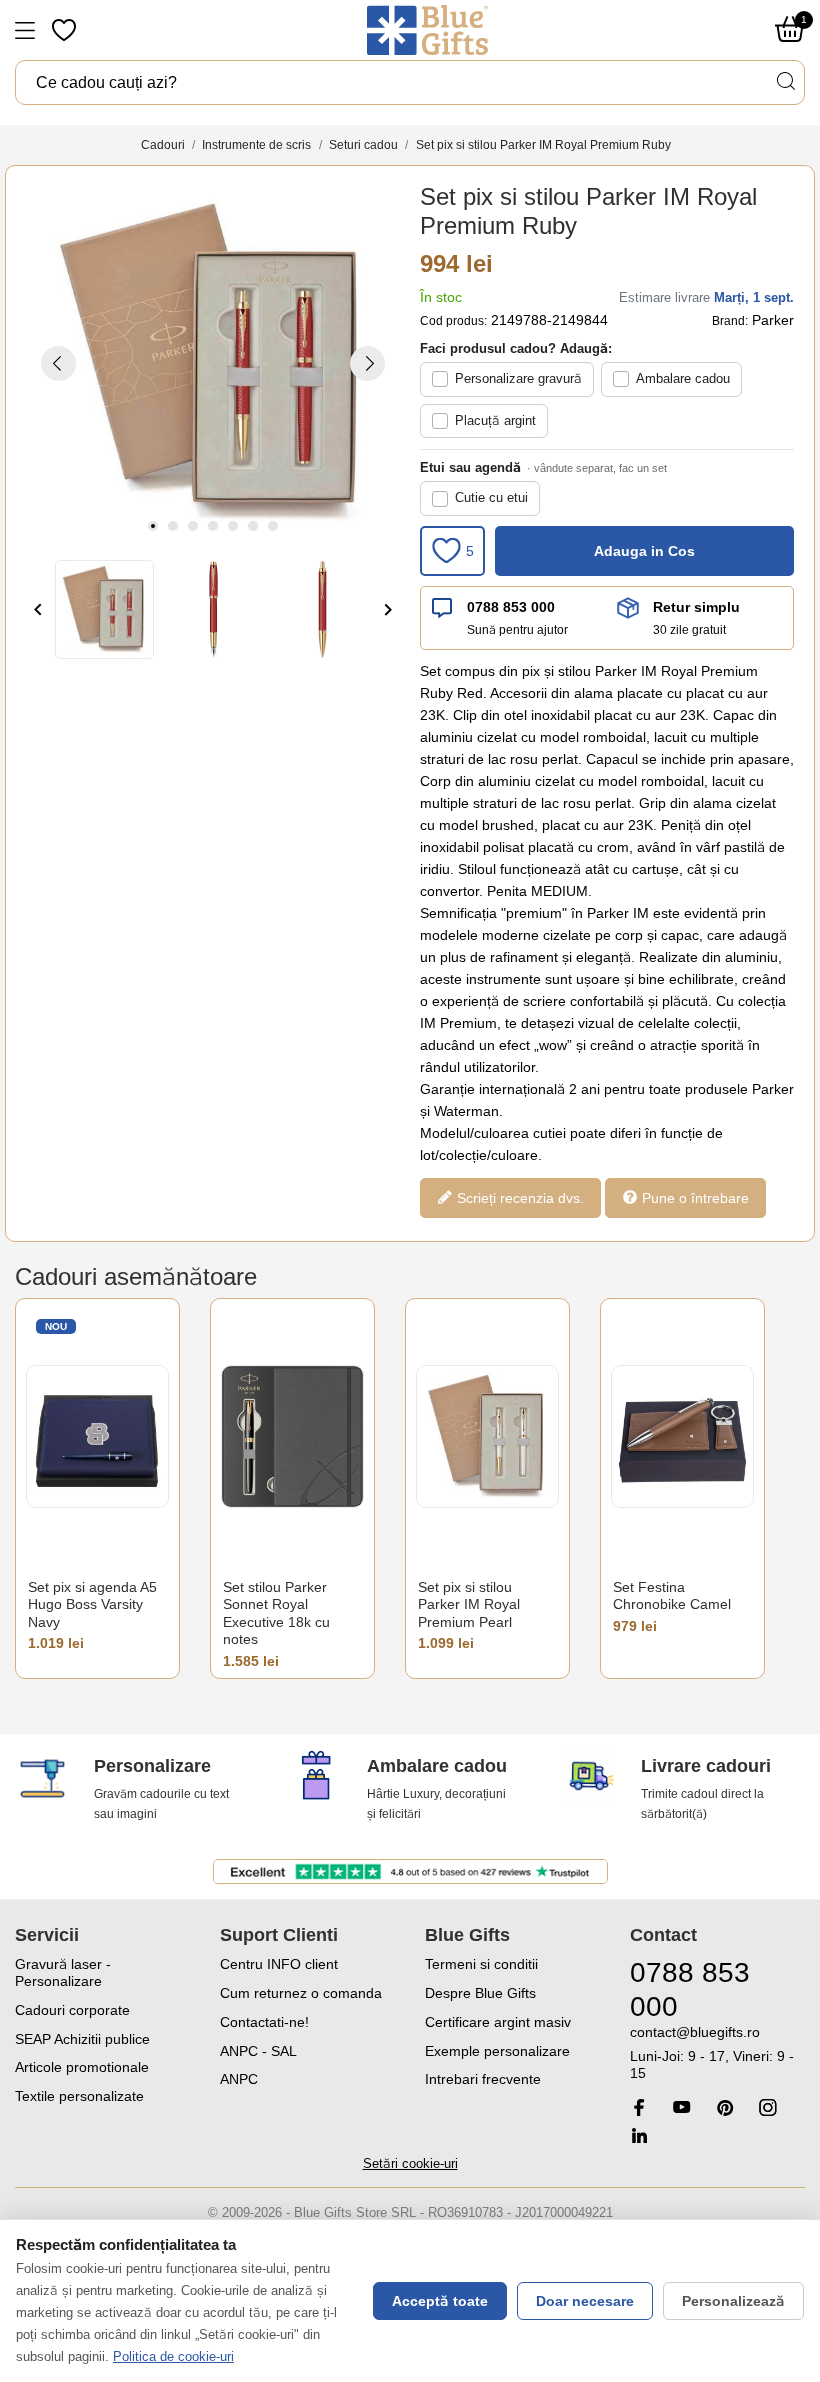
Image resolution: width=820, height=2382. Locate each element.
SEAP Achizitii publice (82, 2039)
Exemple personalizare (497, 2051)
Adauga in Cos (644, 551)
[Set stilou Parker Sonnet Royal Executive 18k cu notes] (292, 1436)
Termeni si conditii (481, 1964)
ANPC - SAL (258, 2051)
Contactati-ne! (264, 2022)
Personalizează (733, 2301)
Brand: (730, 321)
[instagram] (768, 2107)
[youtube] (682, 2107)
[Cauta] (785, 81)
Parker (773, 320)
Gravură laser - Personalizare (63, 1972)
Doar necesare (585, 2301)
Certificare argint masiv (498, 2022)
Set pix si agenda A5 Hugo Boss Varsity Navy (92, 1604)
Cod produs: (453, 321)
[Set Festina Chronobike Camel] (682, 1436)
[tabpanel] (213, 363)
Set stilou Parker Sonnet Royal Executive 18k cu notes (276, 1613)
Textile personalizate (79, 2096)
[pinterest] (725, 2107)
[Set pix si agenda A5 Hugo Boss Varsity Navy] (97, 1436)
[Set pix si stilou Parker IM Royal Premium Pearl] (487, 1436)
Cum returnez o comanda (301, 1993)
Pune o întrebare (693, 1197)
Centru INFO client (279, 1964)
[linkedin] (639, 2135)
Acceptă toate (440, 2301)
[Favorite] (66, 30)
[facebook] (639, 2107)
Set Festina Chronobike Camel (672, 1596)
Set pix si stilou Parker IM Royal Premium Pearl (469, 1604)
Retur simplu (696, 607)
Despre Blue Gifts (480, 1993)
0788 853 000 (511, 607)
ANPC (239, 2079)
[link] (717, 2052)
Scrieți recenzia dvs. (518, 1197)
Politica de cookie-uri (173, 2356)
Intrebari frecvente (483, 2079)
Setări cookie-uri (410, 2163)
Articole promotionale (82, 2067)
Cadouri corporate (72, 2010)
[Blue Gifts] (427, 30)
